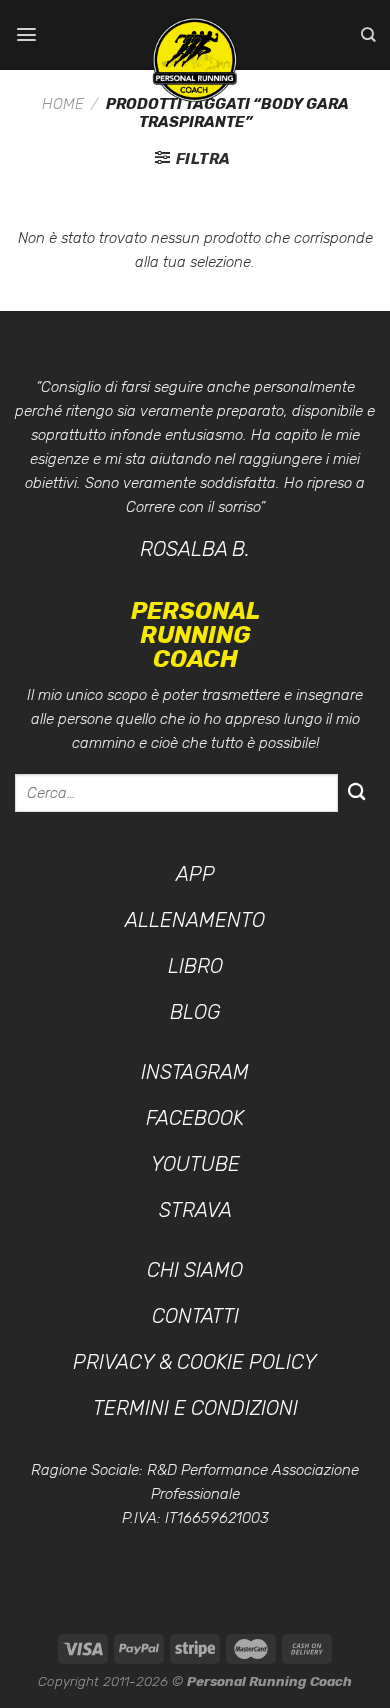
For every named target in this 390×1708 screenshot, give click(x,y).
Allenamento (195, 920)
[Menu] (26, 34)
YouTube (195, 1164)
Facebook (195, 1118)
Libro (195, 966)
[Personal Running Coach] (195, 60)
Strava (195, 1210)
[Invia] (356, 792)
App (195, 874)
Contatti (195, 1316)
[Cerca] (368, 34)
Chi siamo (195, 1270)
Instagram (195, 1072)
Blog (195, 1012)
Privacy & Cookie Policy (195, 1362)
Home (63, 104)
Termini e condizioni (195, 1408)
